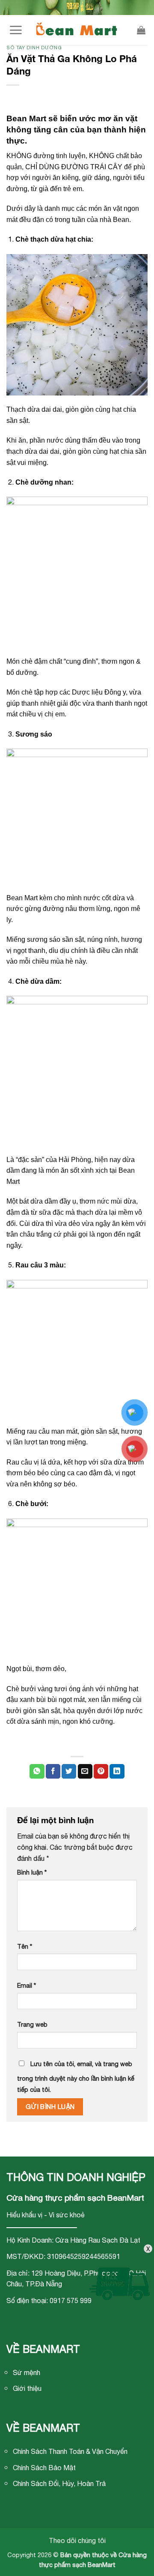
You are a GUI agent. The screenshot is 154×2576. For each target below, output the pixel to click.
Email (27, 1985)
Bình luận (32, 1872)
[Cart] (141, 30)
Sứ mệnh (27, 2372)
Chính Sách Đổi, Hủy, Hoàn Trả (59, 2483)
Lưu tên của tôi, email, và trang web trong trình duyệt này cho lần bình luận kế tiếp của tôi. (76, 2077)
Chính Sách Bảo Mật (44, 2468)
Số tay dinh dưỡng (34, 47)
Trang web (32, 2024)
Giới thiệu (27, 2388)
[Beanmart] (77, 30)
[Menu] (16, 30)
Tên (25, 1946)
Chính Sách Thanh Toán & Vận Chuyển (70, 2451)
